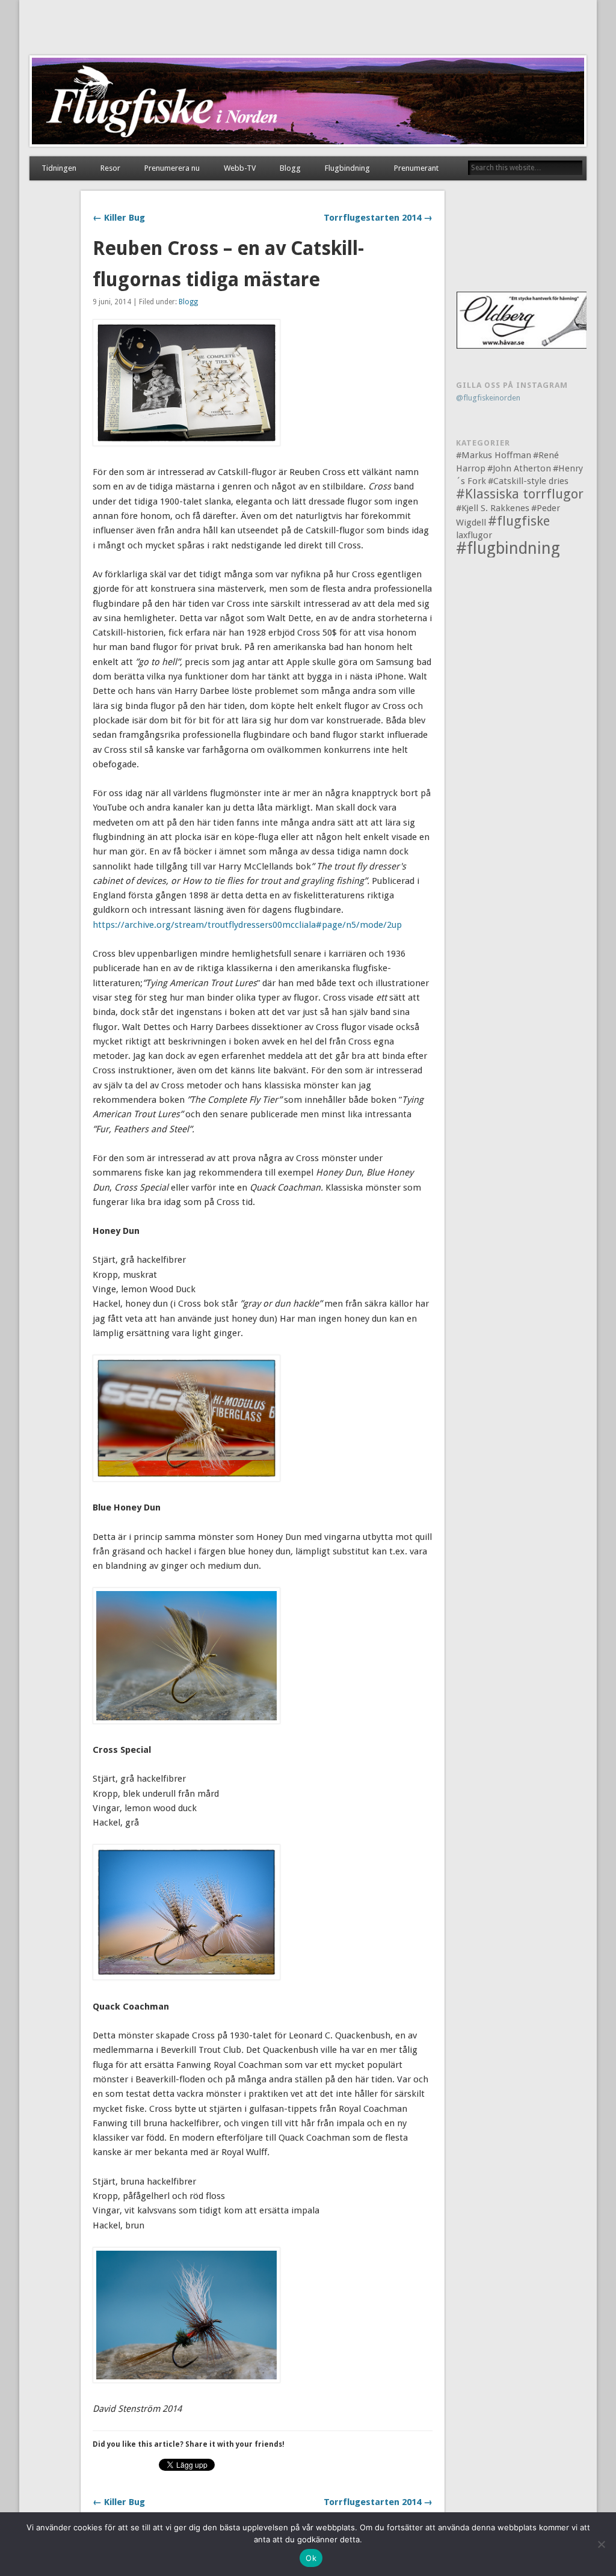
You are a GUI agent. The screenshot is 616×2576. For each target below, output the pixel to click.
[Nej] (601, 2544)
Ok (311, 2558)
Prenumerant (416, 168)
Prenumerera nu (172, 168)
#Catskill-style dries (528, 481)
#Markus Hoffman (494, 455)
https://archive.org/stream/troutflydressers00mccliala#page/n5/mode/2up (247, 925)
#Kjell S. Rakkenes (493, 508)
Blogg (290, 168)
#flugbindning (508, 548)
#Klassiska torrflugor (520, 494)
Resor (110, 168)
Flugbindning (347, 168)
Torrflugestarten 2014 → (378, 218)
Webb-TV (240, 168)
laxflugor (474, 535)
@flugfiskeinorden (488, 398)
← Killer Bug (119, 218)
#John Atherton (519, 468)
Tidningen (59, 168)
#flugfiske (519, 521)
